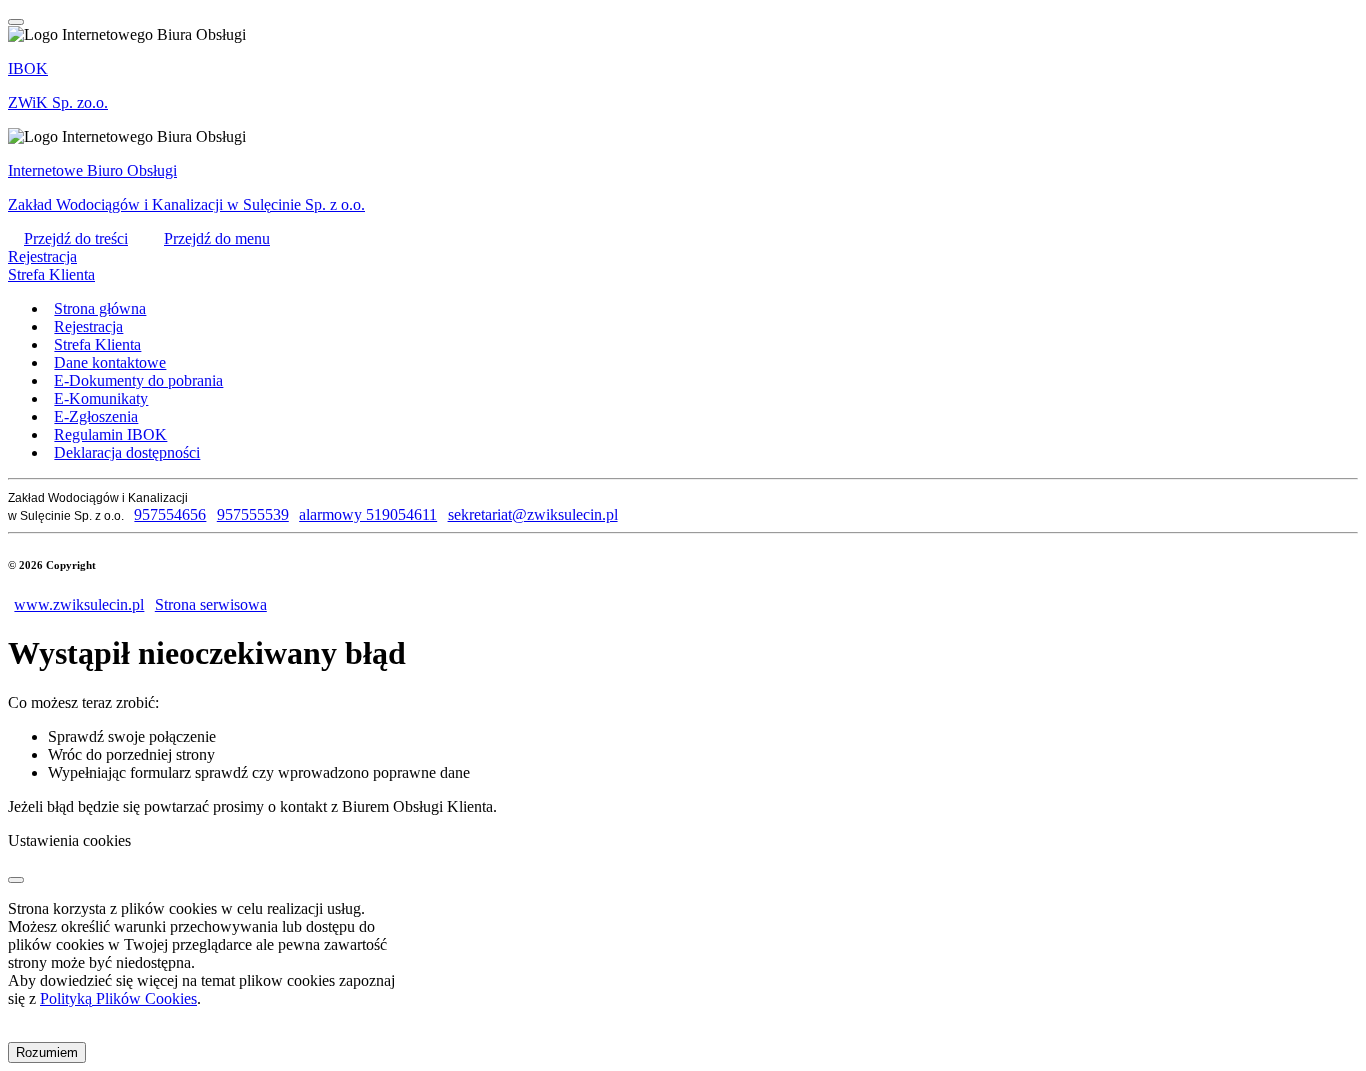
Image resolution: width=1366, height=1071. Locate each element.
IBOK (28, 68)
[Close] (16, 880)
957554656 (170, 514)
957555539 (252, 514)
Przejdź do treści (76, 238)
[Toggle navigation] (16, 22)
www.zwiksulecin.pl (79, 604)
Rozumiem (47, 1052)
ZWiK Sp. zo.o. (58, 102)
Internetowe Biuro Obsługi (92, 170)
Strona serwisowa (210, 604)
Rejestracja (42, 256)
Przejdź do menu (217, 238)
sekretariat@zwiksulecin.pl (532, 514)
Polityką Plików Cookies (118, 998)
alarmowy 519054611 (368, 514)
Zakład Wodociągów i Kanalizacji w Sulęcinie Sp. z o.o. (186, 204)
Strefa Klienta (51, 274)
